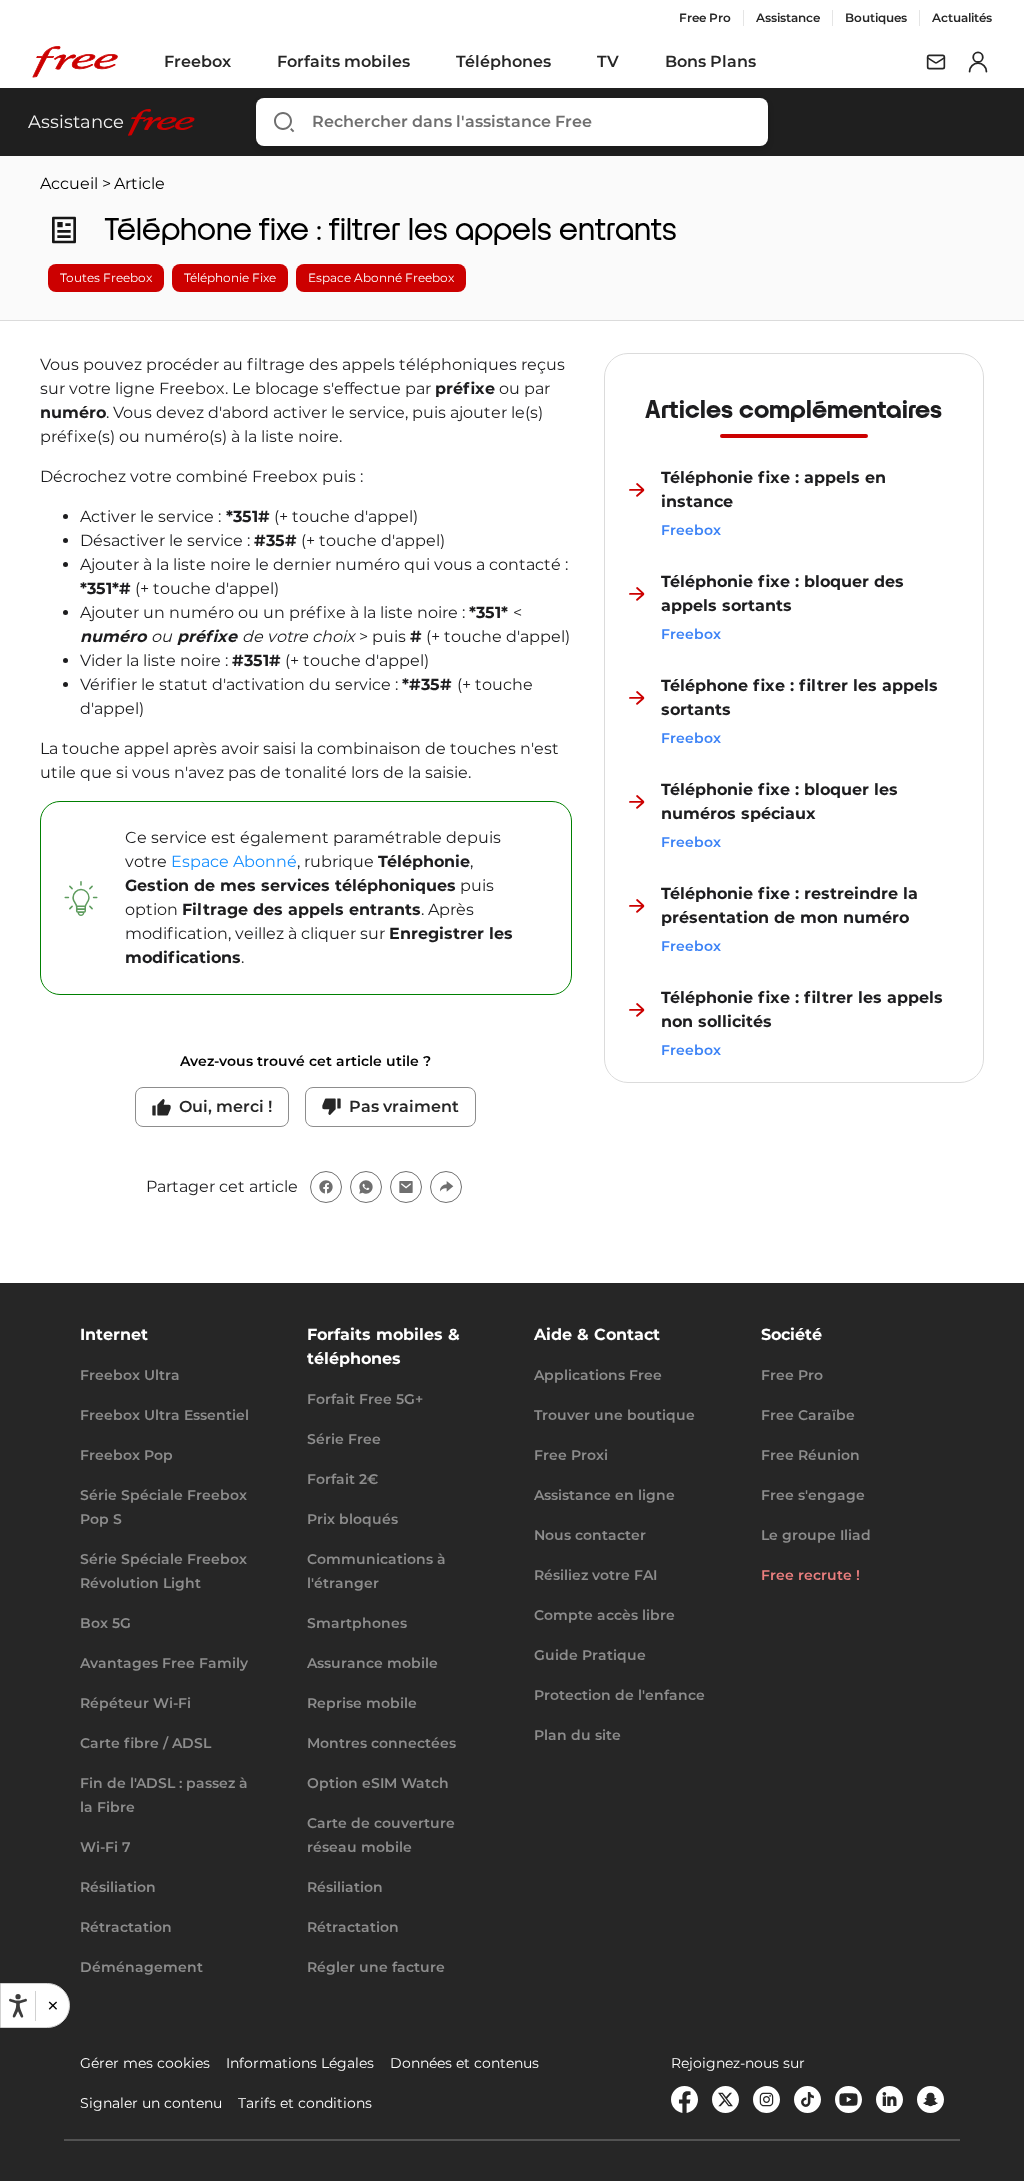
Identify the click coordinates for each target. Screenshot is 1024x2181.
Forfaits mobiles (343, 61)
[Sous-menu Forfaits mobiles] (424, 62)
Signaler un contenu (151, 2103)
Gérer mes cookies (145, 2063)
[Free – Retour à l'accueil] (75, 62)
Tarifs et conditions (305, 2103)
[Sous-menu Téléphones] (565, 62)
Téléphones (503, 61)
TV (608, 61)
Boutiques (876, 17)
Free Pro (705, 17)
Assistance (788, 17)
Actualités (962, 17)
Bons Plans (710, 61)
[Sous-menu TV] (633, 62)
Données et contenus (464, 2063)
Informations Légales (300, 2063)
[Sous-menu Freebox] (245, 62)
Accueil (69, 183)
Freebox (197, 61)
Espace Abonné (234, 861)
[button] (52, 2006)
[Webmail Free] (936, 62)
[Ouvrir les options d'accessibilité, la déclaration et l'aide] (18, 2006)
